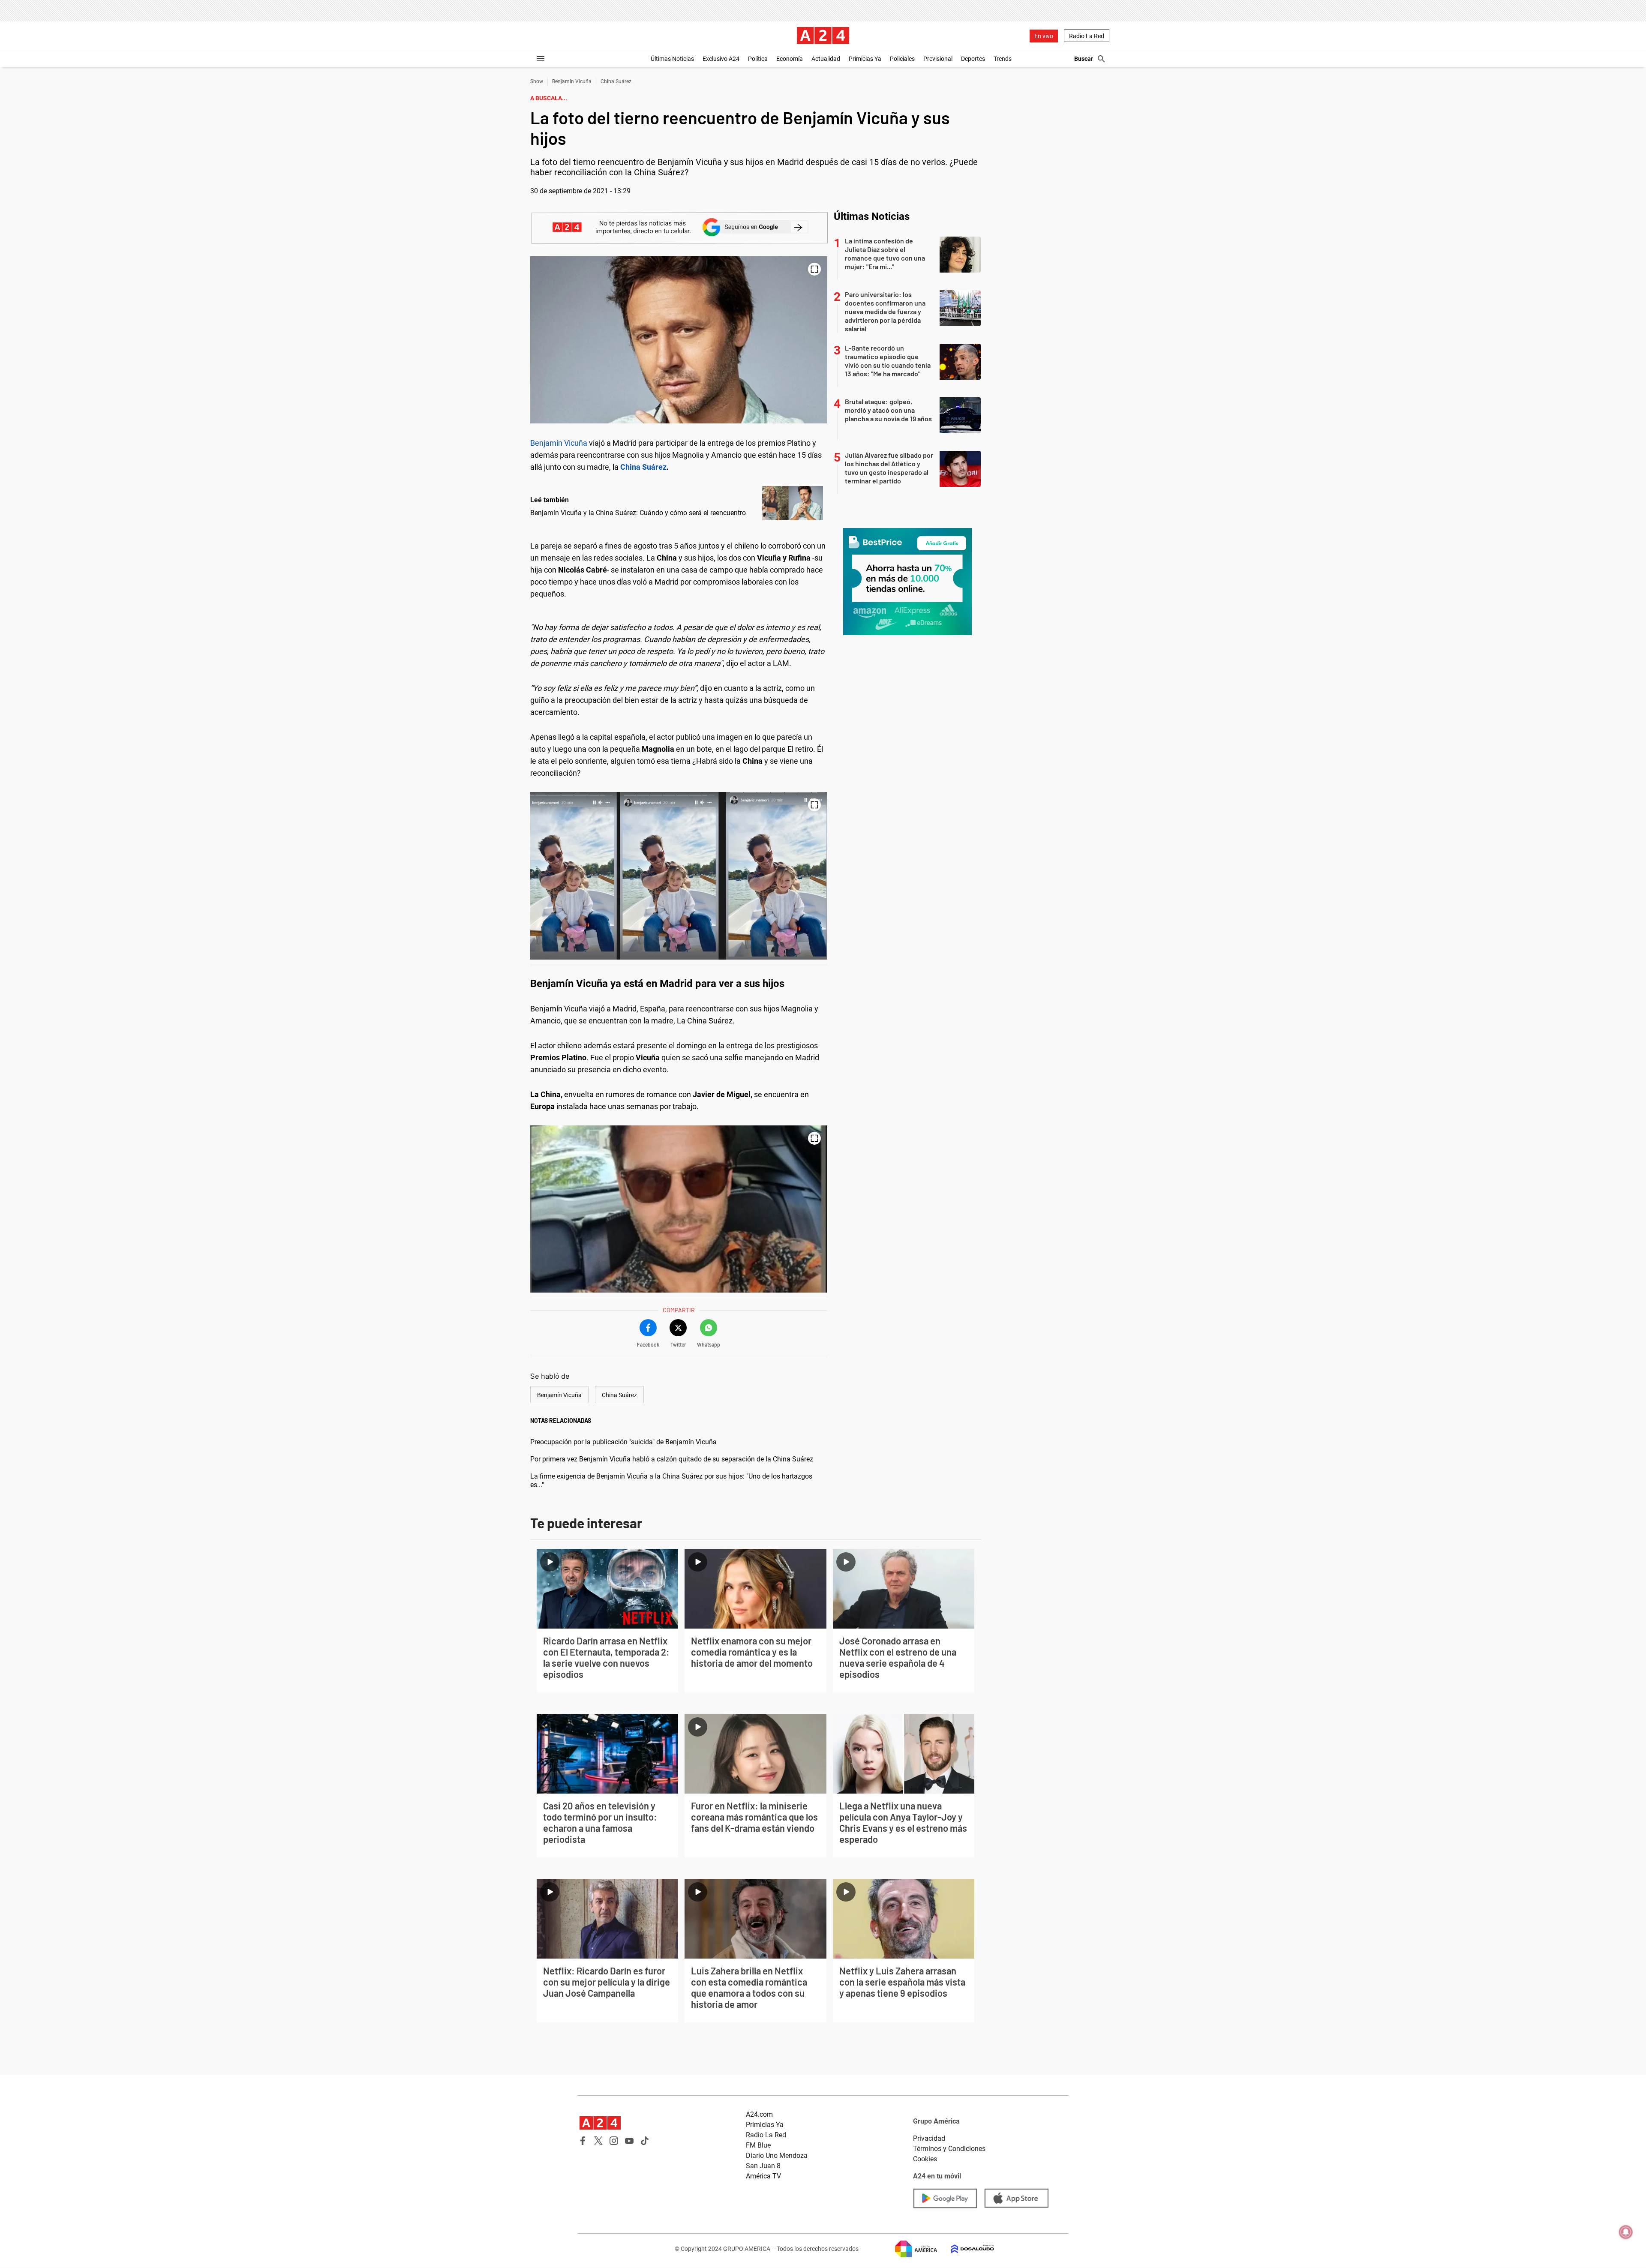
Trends (1003, 59)
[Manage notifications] (1626, 2232)
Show (537, 81)
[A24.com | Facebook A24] (583, 2141)
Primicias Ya (865, 59)
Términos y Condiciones (949, 2149)
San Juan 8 (763, 2166)
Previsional (938, 59)
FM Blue (758, 2145)
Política (758, 59)
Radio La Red (1087, 36)
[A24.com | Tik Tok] (645, 2141)
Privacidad (929, 2138)
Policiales (902, 59)
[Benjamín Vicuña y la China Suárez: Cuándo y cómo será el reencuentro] (793, 503)
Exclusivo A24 (721, 59)
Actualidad (826, 59)
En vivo (1044, 36)
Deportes (973, 59)
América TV (763, 2176)
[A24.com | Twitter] (598, 2141)
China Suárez (616, 81)
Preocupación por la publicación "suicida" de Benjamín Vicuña (623, 1442)
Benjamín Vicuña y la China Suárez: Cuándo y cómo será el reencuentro (638, 513)
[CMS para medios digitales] (966, 2249)
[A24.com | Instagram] (614, 2141)
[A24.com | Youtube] (629, 2141)
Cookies (925, 2159)
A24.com (759, 2114)
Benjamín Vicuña (572, 81)
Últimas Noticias (672, 59)
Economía (790, 59)
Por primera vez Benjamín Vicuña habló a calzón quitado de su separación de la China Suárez (672, 1459)
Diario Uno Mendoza (777, 2155)
